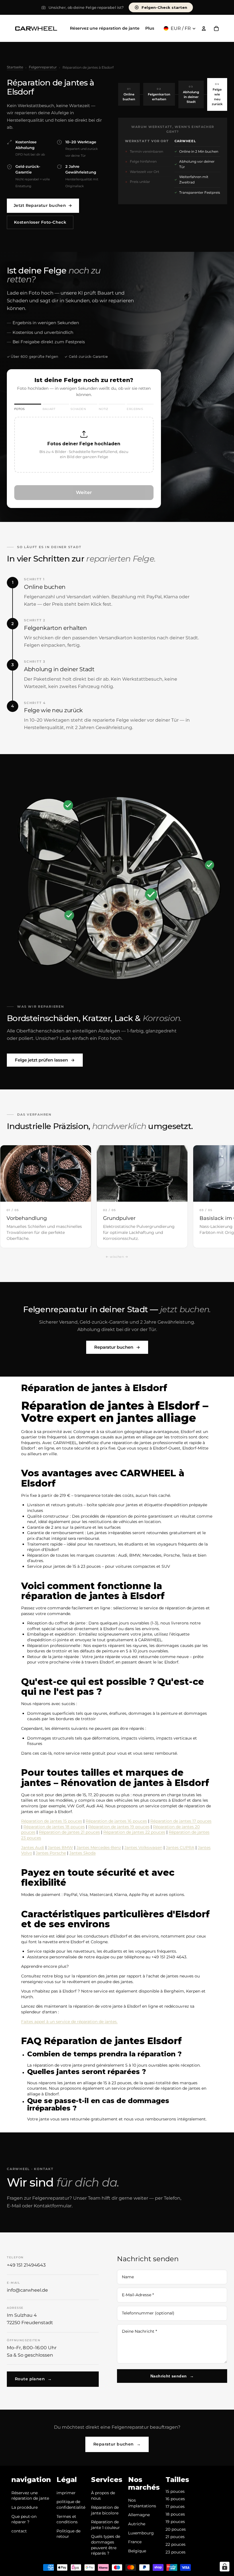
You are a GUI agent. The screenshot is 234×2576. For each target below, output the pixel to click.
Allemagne (139, 2515)
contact (19, 2531)
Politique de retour (68, 2534)
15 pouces (175, 2491)
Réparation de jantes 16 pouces (116, 1821)
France (135, 2542)
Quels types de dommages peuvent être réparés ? (106, 2545)
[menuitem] (150, 28)
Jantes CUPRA (180, 1848)
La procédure (25, 2507)
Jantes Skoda (82, 1853)
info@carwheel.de (27, 2290)
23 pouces (175, 2552)
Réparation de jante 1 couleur (105, 2525)
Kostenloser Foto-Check (40, 222)
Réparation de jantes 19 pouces (119, 1827)
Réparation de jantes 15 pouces (52, 1821)
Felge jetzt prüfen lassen (45, 1060)
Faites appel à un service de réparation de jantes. (69, 2022)
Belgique (137, 2551)
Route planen (33, 2379)
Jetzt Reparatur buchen (43, 205)
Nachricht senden (172, 2376)
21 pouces (175, 2537)
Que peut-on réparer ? (24, 2519)
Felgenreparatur (43, 67)
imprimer (66, 2493)
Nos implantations (142, 2503)
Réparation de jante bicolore (105, 2510)
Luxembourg (141, 2533)
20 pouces (176, 2529)
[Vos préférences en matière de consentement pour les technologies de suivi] (225, 2567)
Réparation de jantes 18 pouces (54, 1827)
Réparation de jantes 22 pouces (134, 1832)
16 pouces (175, 2499)
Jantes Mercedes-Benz (99, 1848)
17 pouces (175, 2506)
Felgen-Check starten (164, 7)
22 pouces (175, 2544)
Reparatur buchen (117, 1347)
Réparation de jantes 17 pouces (181, 1821)
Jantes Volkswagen (143, 1848)
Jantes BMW (60, 1848)
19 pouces (175, 2522)
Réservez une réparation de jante (30, 2496)
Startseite (15, 67)
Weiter (84, 492)
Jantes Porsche (51, 1853)
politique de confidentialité (71, 2504)
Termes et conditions (67, 2519)
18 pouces (175, 2514)
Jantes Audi (33, 1848)
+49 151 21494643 (26, 2265)
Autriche (137, 2524)
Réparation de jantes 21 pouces (69, 1832)
